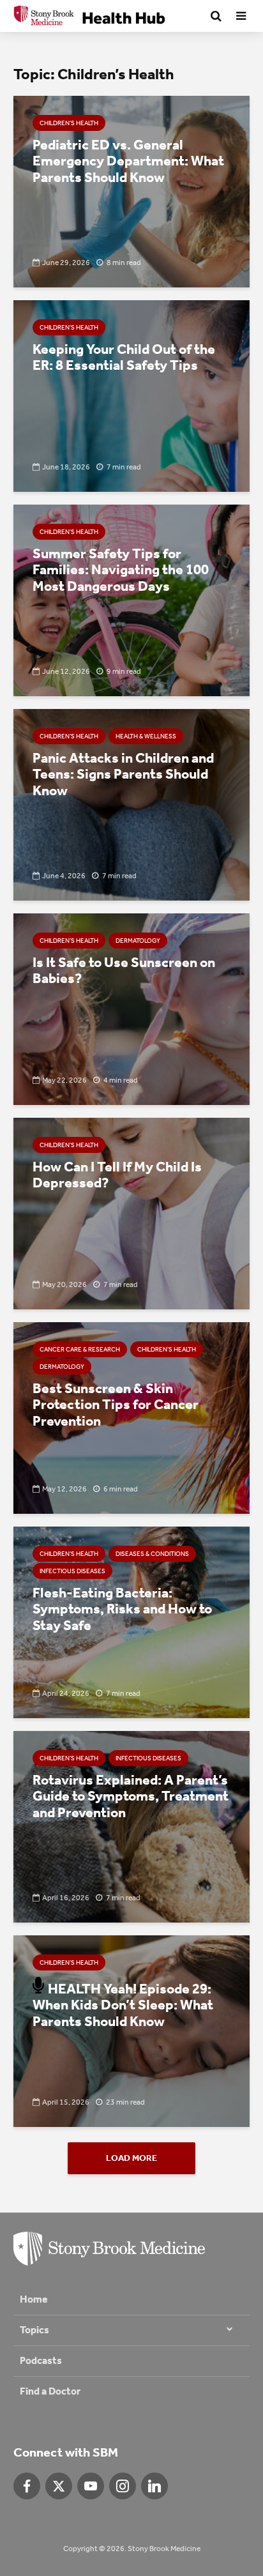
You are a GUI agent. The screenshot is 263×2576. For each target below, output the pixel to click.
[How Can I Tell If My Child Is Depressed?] (131, 1213)
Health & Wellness (146, 736)
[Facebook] (27, 2486)
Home (34, 2299)
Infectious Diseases (72, 1571)
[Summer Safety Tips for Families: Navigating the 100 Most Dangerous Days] (131, 599)
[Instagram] (123, 2486)
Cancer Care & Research (80, 1350)
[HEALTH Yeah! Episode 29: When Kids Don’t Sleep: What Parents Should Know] (131, 2030)
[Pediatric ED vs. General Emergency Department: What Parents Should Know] (131, 191)
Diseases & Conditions (152, 1554)
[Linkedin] (154, 2486)
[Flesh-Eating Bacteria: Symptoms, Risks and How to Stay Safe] (131, 1621)
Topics (34, 2330)
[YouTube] (91, 2486)
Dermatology (138, 941)
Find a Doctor (50, 2391)
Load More (131, 2158)
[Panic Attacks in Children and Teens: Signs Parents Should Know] (131, 804)
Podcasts (41, 2360)
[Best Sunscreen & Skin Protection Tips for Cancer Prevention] (131, 1417)
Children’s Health (69, 123)
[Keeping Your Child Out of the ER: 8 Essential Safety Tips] (131, 395)
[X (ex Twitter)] (59, 2486)
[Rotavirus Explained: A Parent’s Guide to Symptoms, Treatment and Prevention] (131, 1826)
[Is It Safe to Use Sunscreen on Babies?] (131, 1008)
